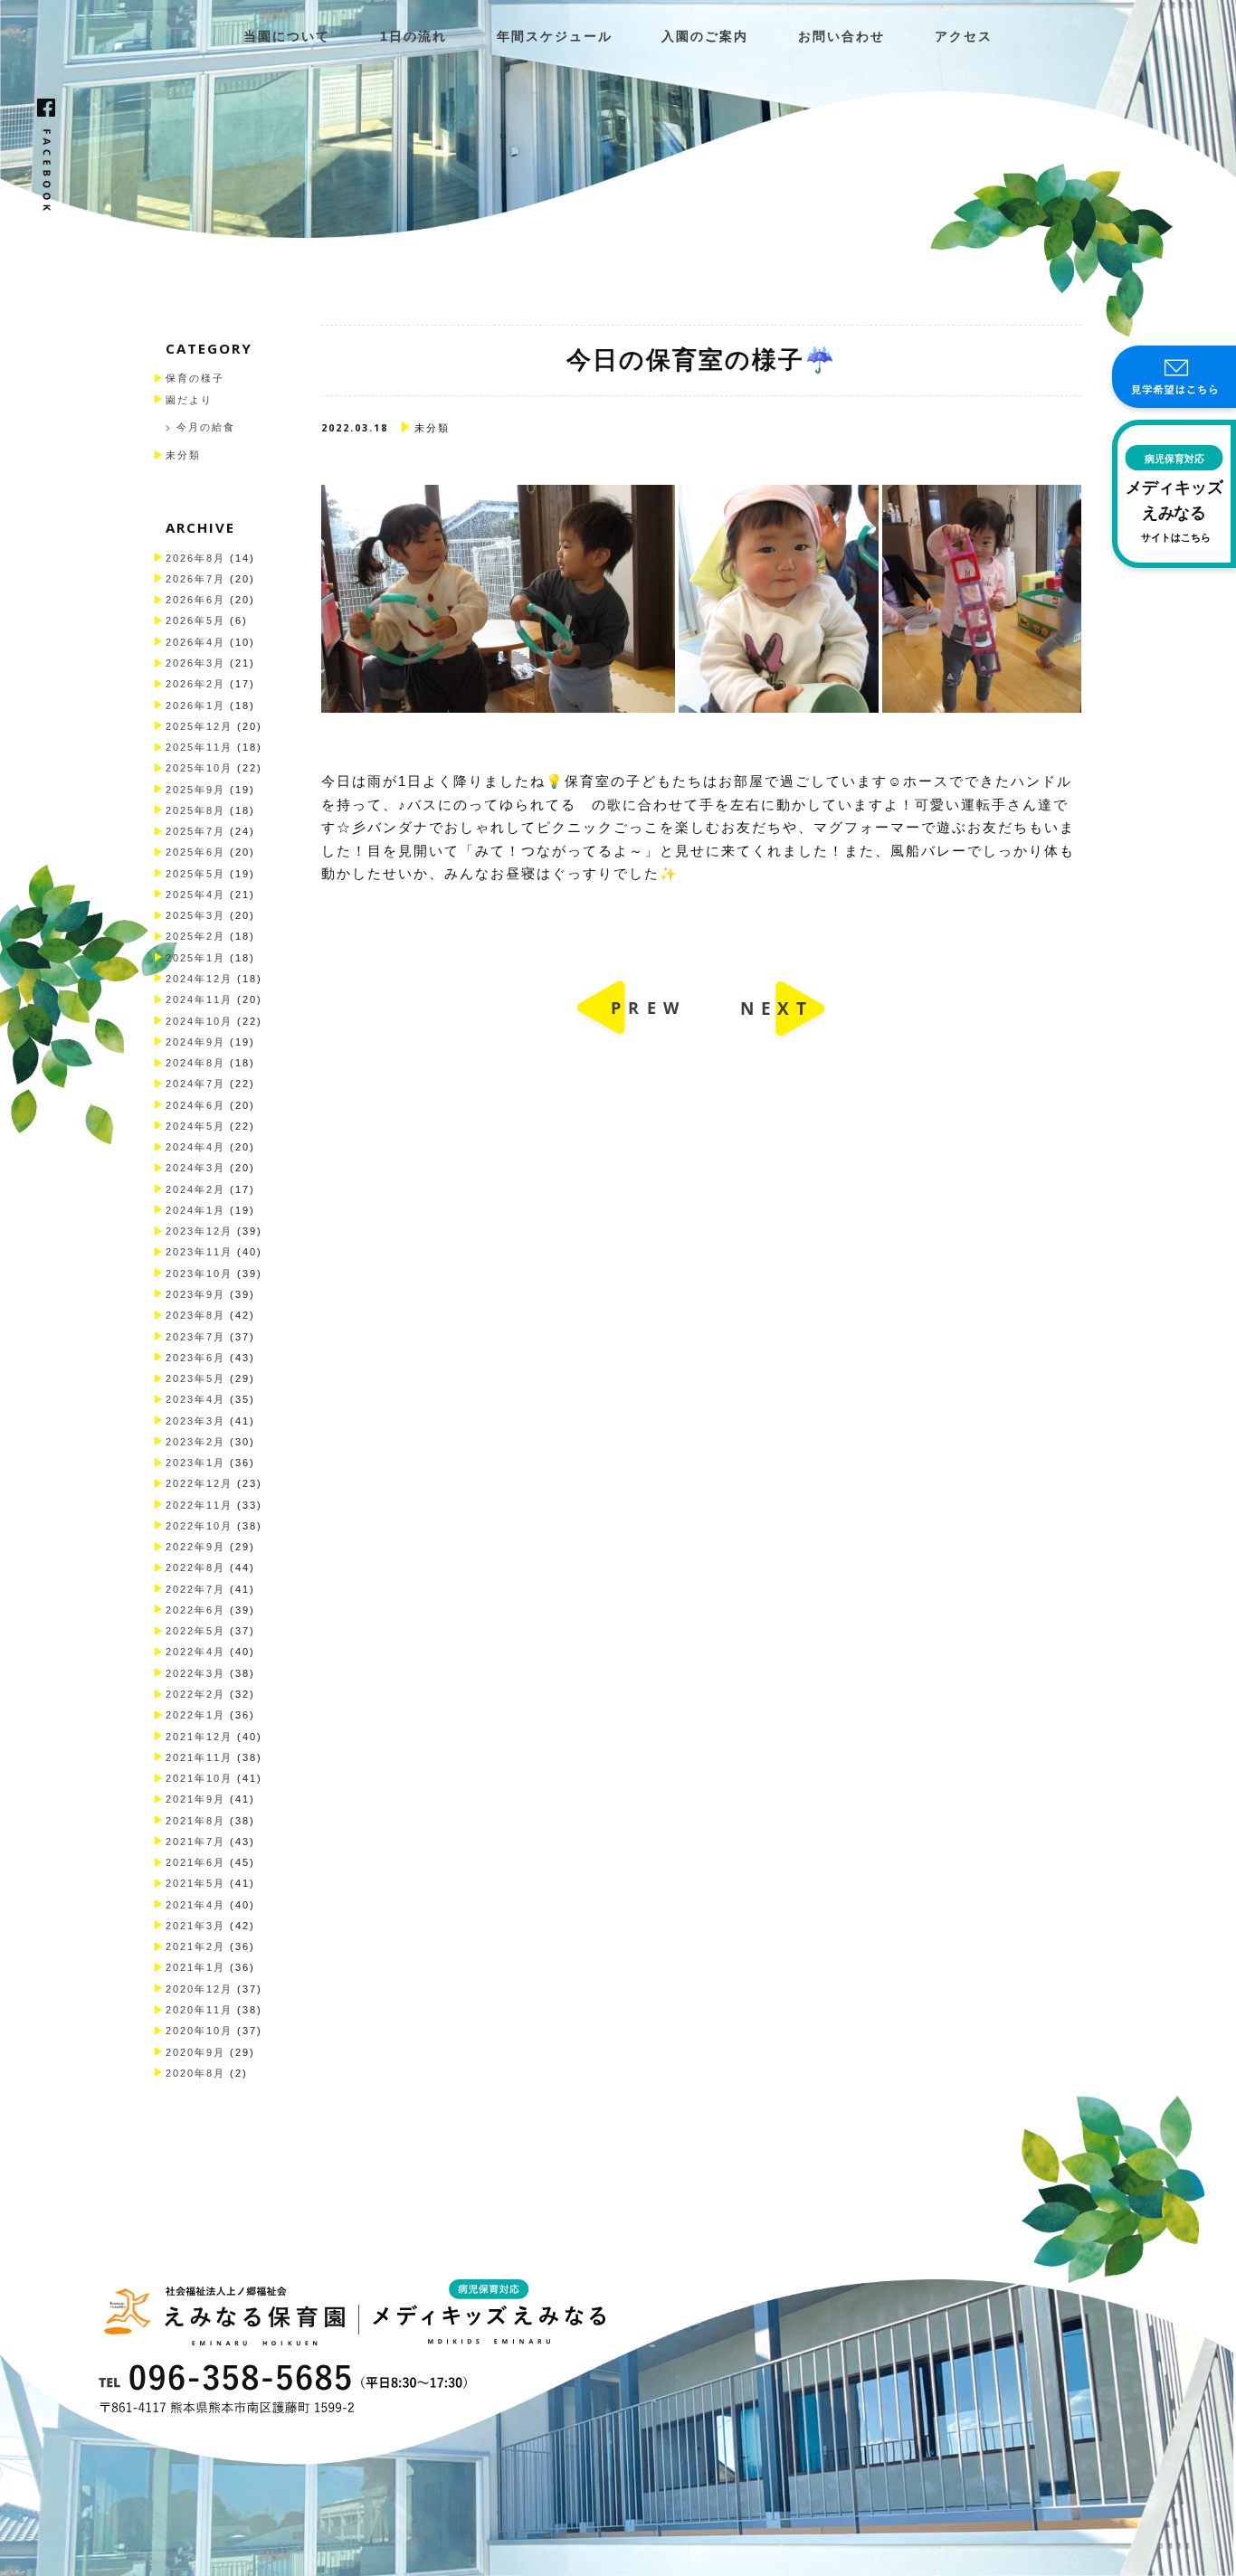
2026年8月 (195, 558)
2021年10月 (199, 1778)
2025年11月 (199, 747)
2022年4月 (195, 1652)
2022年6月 (195, 1610)
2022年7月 (195, 1589)
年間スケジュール (555, 37)
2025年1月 (195, 958)
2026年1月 (195, 706)
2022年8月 (195, 1567)
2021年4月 (195, 1905)
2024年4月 (195, 1147)
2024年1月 (195, 1210)
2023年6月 (195, 1358)
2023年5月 (195, 1378)
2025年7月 (195, 831)
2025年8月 (195, 810)
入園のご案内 (705, 37)
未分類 (183, 455)
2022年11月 (199, 1505)
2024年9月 (195, 1042)
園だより (189, 400)
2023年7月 (195, 1337)
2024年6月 (195, 1105)
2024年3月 (195, 1168)
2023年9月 (195, 1294)
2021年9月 (195, 1799)
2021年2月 (195, 1946)
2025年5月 (195, 874)
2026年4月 (195, 642)
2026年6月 (195, 600)
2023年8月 (195, 1315)
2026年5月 (195, 620)
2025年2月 (195, 936)
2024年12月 (199, 979)
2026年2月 (195, 684)
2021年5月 (195, 1883)
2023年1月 (195, 1463)
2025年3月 (195, 915)
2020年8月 (195, 2073)
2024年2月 (195, 1189)
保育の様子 (195, 378)
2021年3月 (195, 1926)
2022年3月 (195, 1673)
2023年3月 (195, 1421)
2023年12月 (199, 1231)
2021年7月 (195, 1842)
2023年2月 (195, 1442)
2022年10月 (199, 1526)
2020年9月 (195, 2052)
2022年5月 (195, 1631)
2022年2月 (195, 1694)
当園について (287, 37)
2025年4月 (195, 895)
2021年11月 (199, 1757)
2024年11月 (199, 999)
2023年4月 (195, 1399)
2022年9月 (195, 1547)
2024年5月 (195, 1126)
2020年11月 (199, 2010)
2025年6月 (195, 852)
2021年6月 (195, 1862)
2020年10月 (199, 2031)
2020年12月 (199, 1989)
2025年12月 (199, 726)
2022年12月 (199, 1483)
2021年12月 (199, 1737)
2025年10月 (199, 768)
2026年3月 (195, 663)
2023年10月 (199, 1274)
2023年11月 (199, 1252)
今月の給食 (206, 427)
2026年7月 (195, 579)
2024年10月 (199, 1021)
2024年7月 (195, 1084)
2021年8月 (195, 1821)
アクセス (964, 37)
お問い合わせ (841, 37)
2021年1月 (195, 1967)
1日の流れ (414, 37)
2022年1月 (195, 1715)
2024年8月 (195, 1063)
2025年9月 (195, 790)
